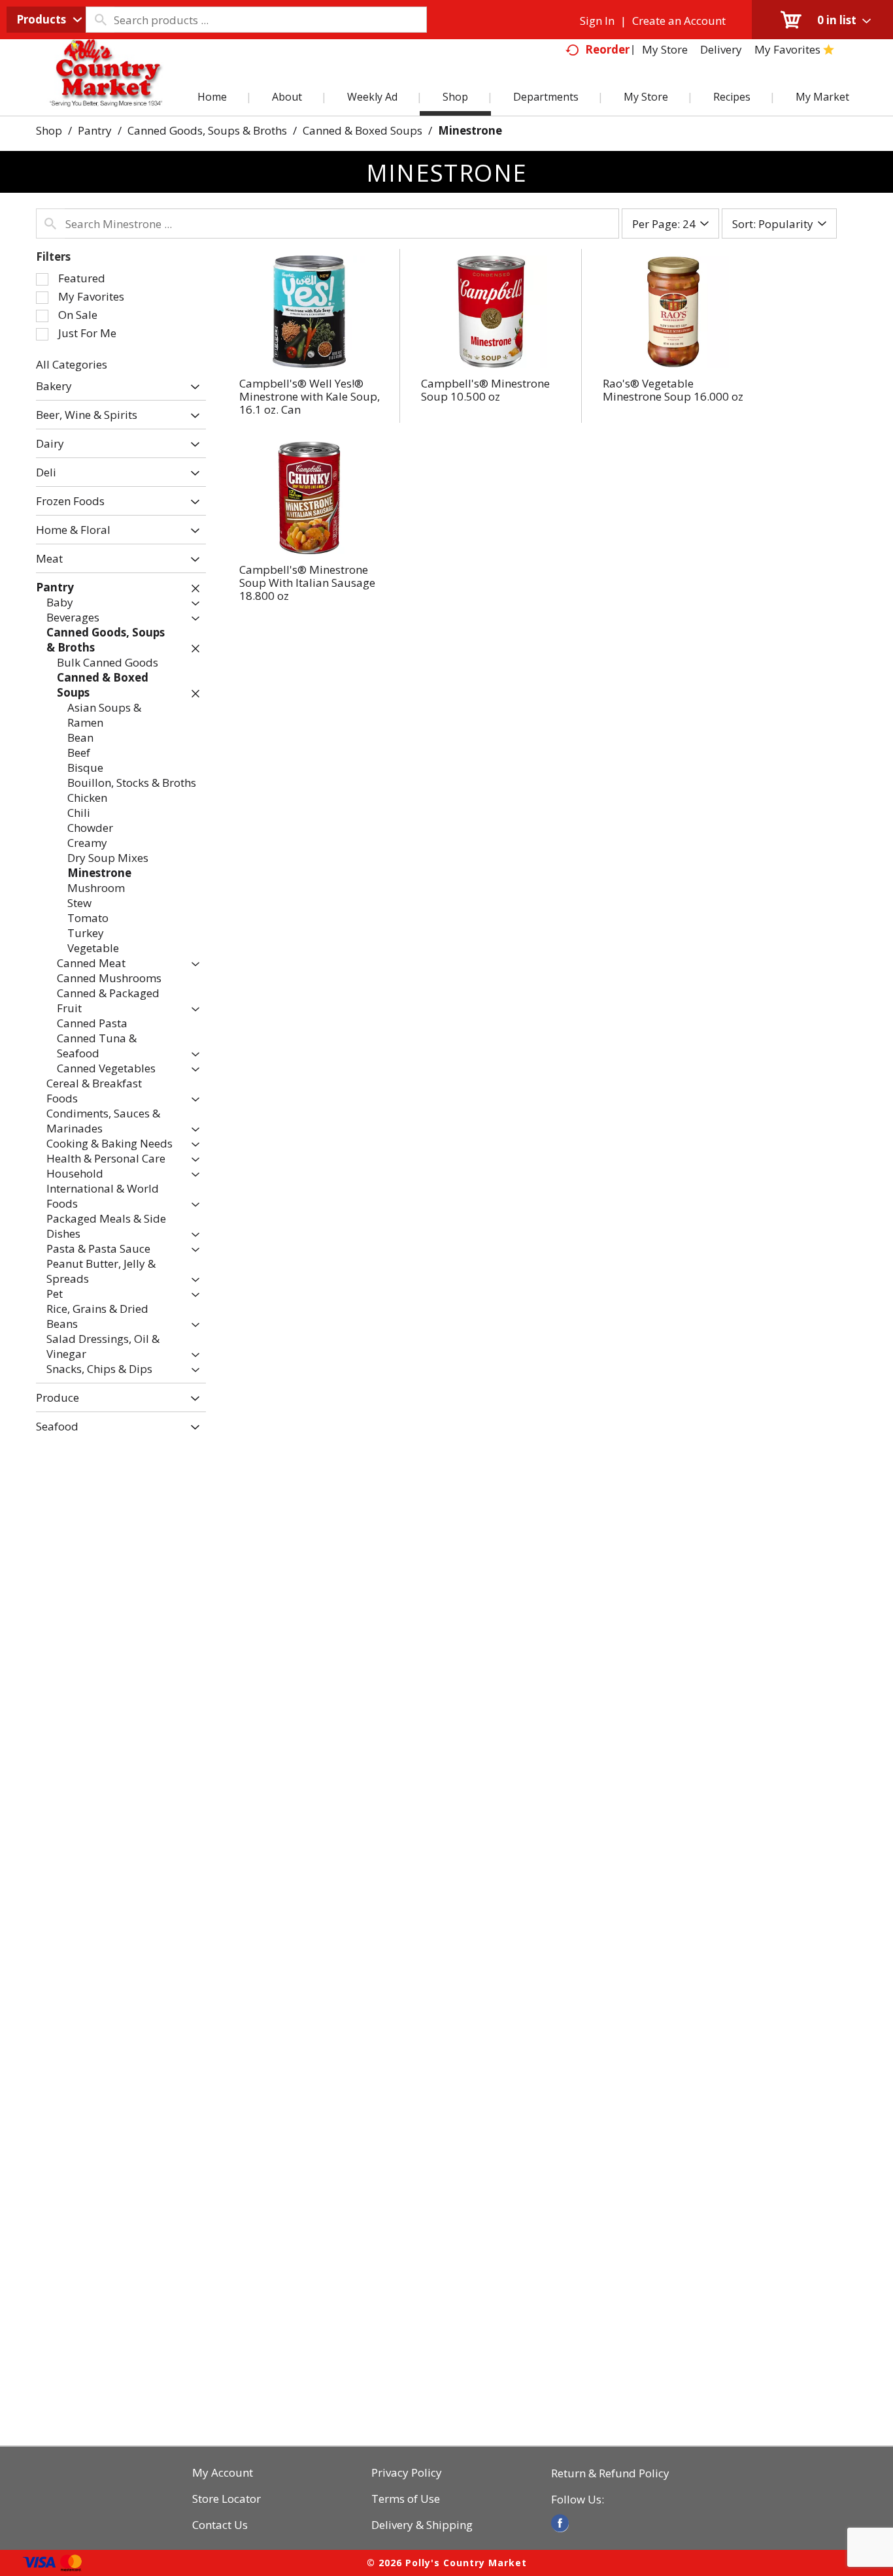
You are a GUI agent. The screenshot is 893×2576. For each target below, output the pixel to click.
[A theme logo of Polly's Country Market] (105, 88)
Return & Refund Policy (610, 2473)
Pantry (95, 130)
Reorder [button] (607, 49)
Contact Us (220, 2525)
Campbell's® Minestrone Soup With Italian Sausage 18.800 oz (307, 583)
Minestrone (470, 130)
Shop (49, 130)
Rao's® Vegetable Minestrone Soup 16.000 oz (673, 390)
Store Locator (227, 2499)
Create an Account (679, 21)
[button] (192, 387)
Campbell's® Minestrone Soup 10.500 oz (485, 390)
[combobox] (46, 20)
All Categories (72, 364)
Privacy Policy (407, 2473)
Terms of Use (406, 2499)
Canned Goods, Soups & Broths (207, 130)
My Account (223, 2473)
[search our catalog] (100, 20)
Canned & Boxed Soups (362, 130)
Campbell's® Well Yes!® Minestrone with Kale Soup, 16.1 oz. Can (310, 396)
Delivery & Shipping (422, 2525)
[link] (560, 2523)
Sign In (597, 21)
